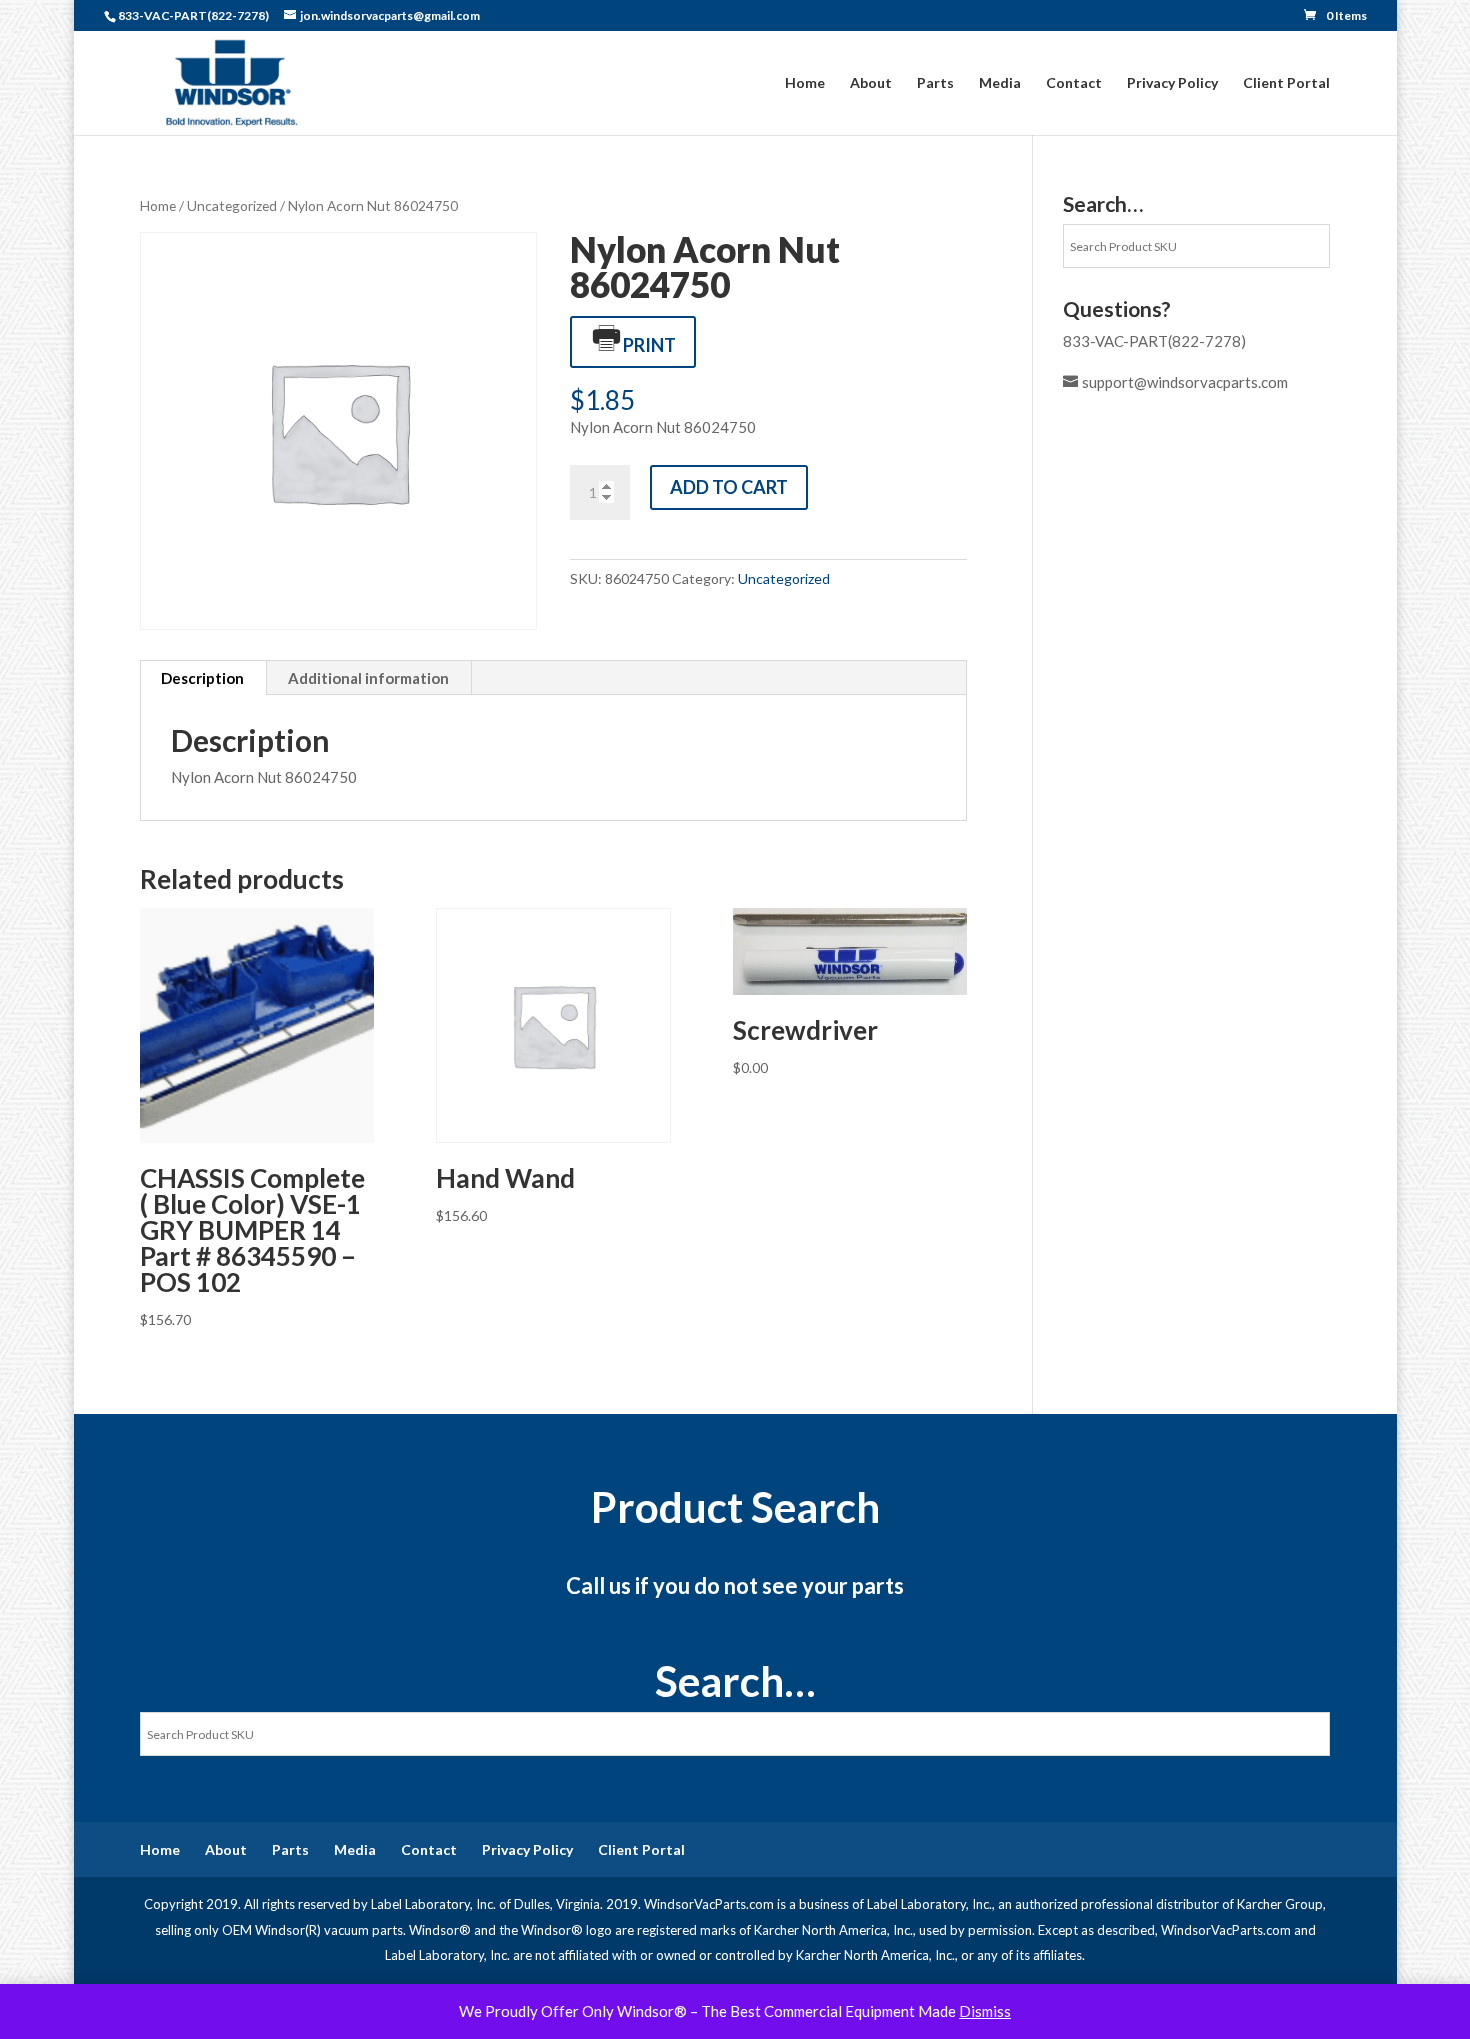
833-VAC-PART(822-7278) (1154, 341)
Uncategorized (232, 205)
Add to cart (729, 487)
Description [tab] (202, 678)
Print (649, 345)
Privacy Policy (1172, 83)
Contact (1074, 83)
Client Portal (1286, 83)
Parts (935, 83)
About (871, 83)
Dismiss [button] (985, 2011)
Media (1000, 83)
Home (805, 83)
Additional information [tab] (368, 678)
